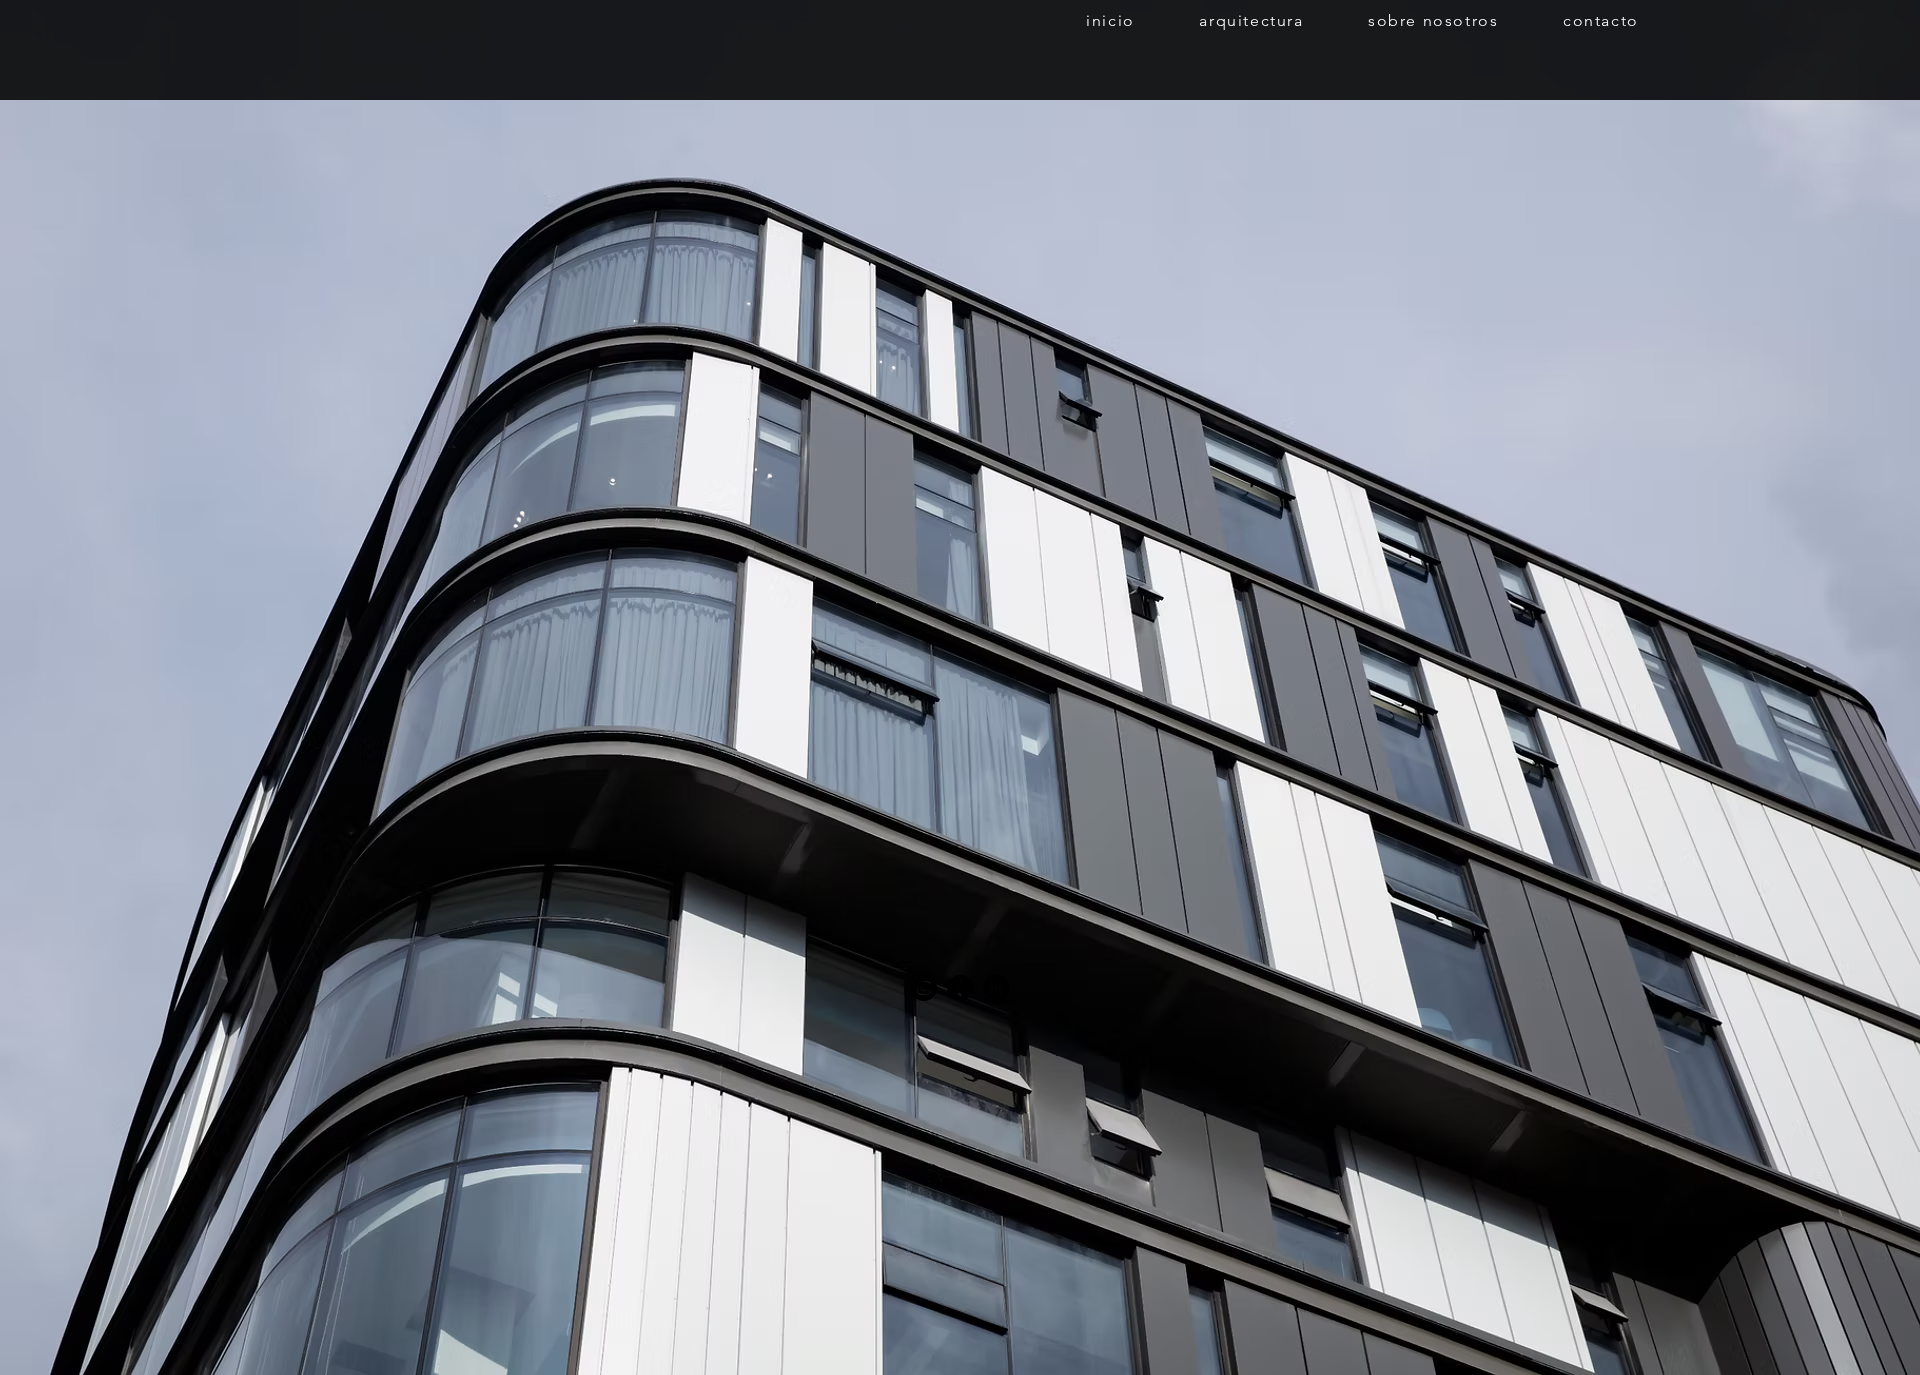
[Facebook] (960, 988)
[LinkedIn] (996, 988)
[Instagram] (924, 988)
